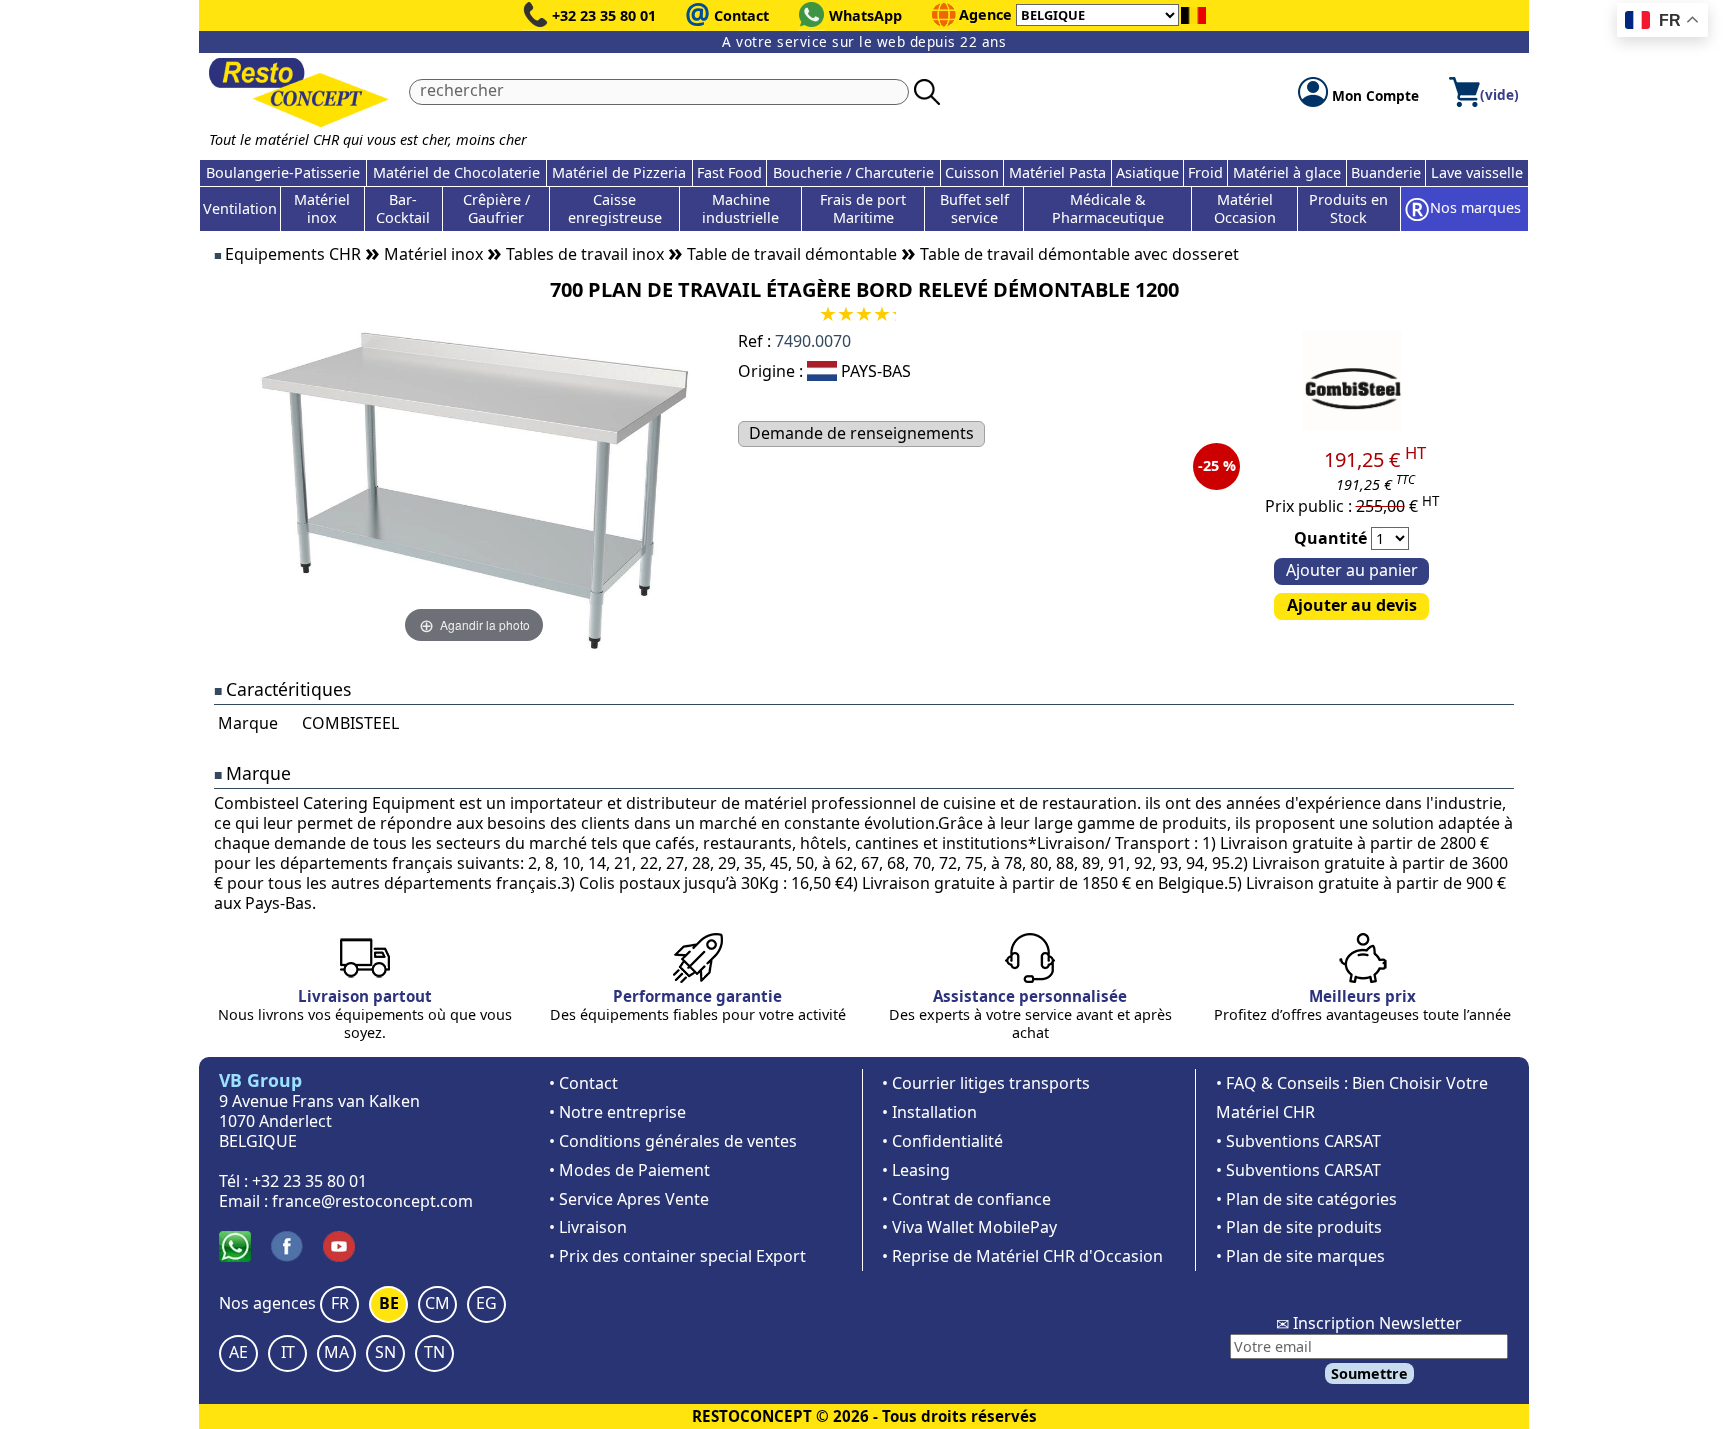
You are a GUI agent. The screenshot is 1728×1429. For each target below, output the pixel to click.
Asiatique (1147, 172)
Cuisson (972, 172)
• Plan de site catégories (1306, 1199)
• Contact (583, 1083)
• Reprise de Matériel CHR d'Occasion (1022, 1256)
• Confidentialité (942, 1141)
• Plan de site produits (1299, 1227)
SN (385, 1352)
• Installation (929, 1112)
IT (288, 1352)
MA (336, 1352)
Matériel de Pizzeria (619, 172)
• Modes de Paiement (629, 1170)
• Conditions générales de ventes (673, 1141)
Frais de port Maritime (863, 208)
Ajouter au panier (1352, 570)
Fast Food (729, 172)
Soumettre (1369, 1373)
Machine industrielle (740, 208)
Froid (1205, 172)
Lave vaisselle (1477, 172)
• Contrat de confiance (966, 1199)
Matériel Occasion (1245, 208)
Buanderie (1386, 172)
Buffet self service (974, 208)
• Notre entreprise (617, 1112)
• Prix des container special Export (677, 1256)
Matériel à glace (1287, 172)
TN (434, 1352)
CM (437, 1303)
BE (389, 1303)
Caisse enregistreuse (615, 208)
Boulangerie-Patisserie (283, 172)
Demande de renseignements (861, 433)
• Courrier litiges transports (986, 1083)
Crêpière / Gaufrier (496, 208)
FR (340, 1303)
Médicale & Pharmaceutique (1108, 208)
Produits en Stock (1348, 208)
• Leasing (916, 1170)
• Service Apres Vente (629, 1199)
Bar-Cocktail (403, 208)
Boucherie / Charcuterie (853, 172)
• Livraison (588, 1227)
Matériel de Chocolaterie (456, 172)
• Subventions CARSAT (1298, 1141)
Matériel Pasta (1057, 172)
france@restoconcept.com (372, 1201)
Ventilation (240, 208)
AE (238, 1352)
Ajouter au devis (1352, 605)
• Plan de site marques (1300, 1256)
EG (486, 1303)
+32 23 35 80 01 (604, 15)
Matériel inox (322, 208)
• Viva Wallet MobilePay (969, 1227)
